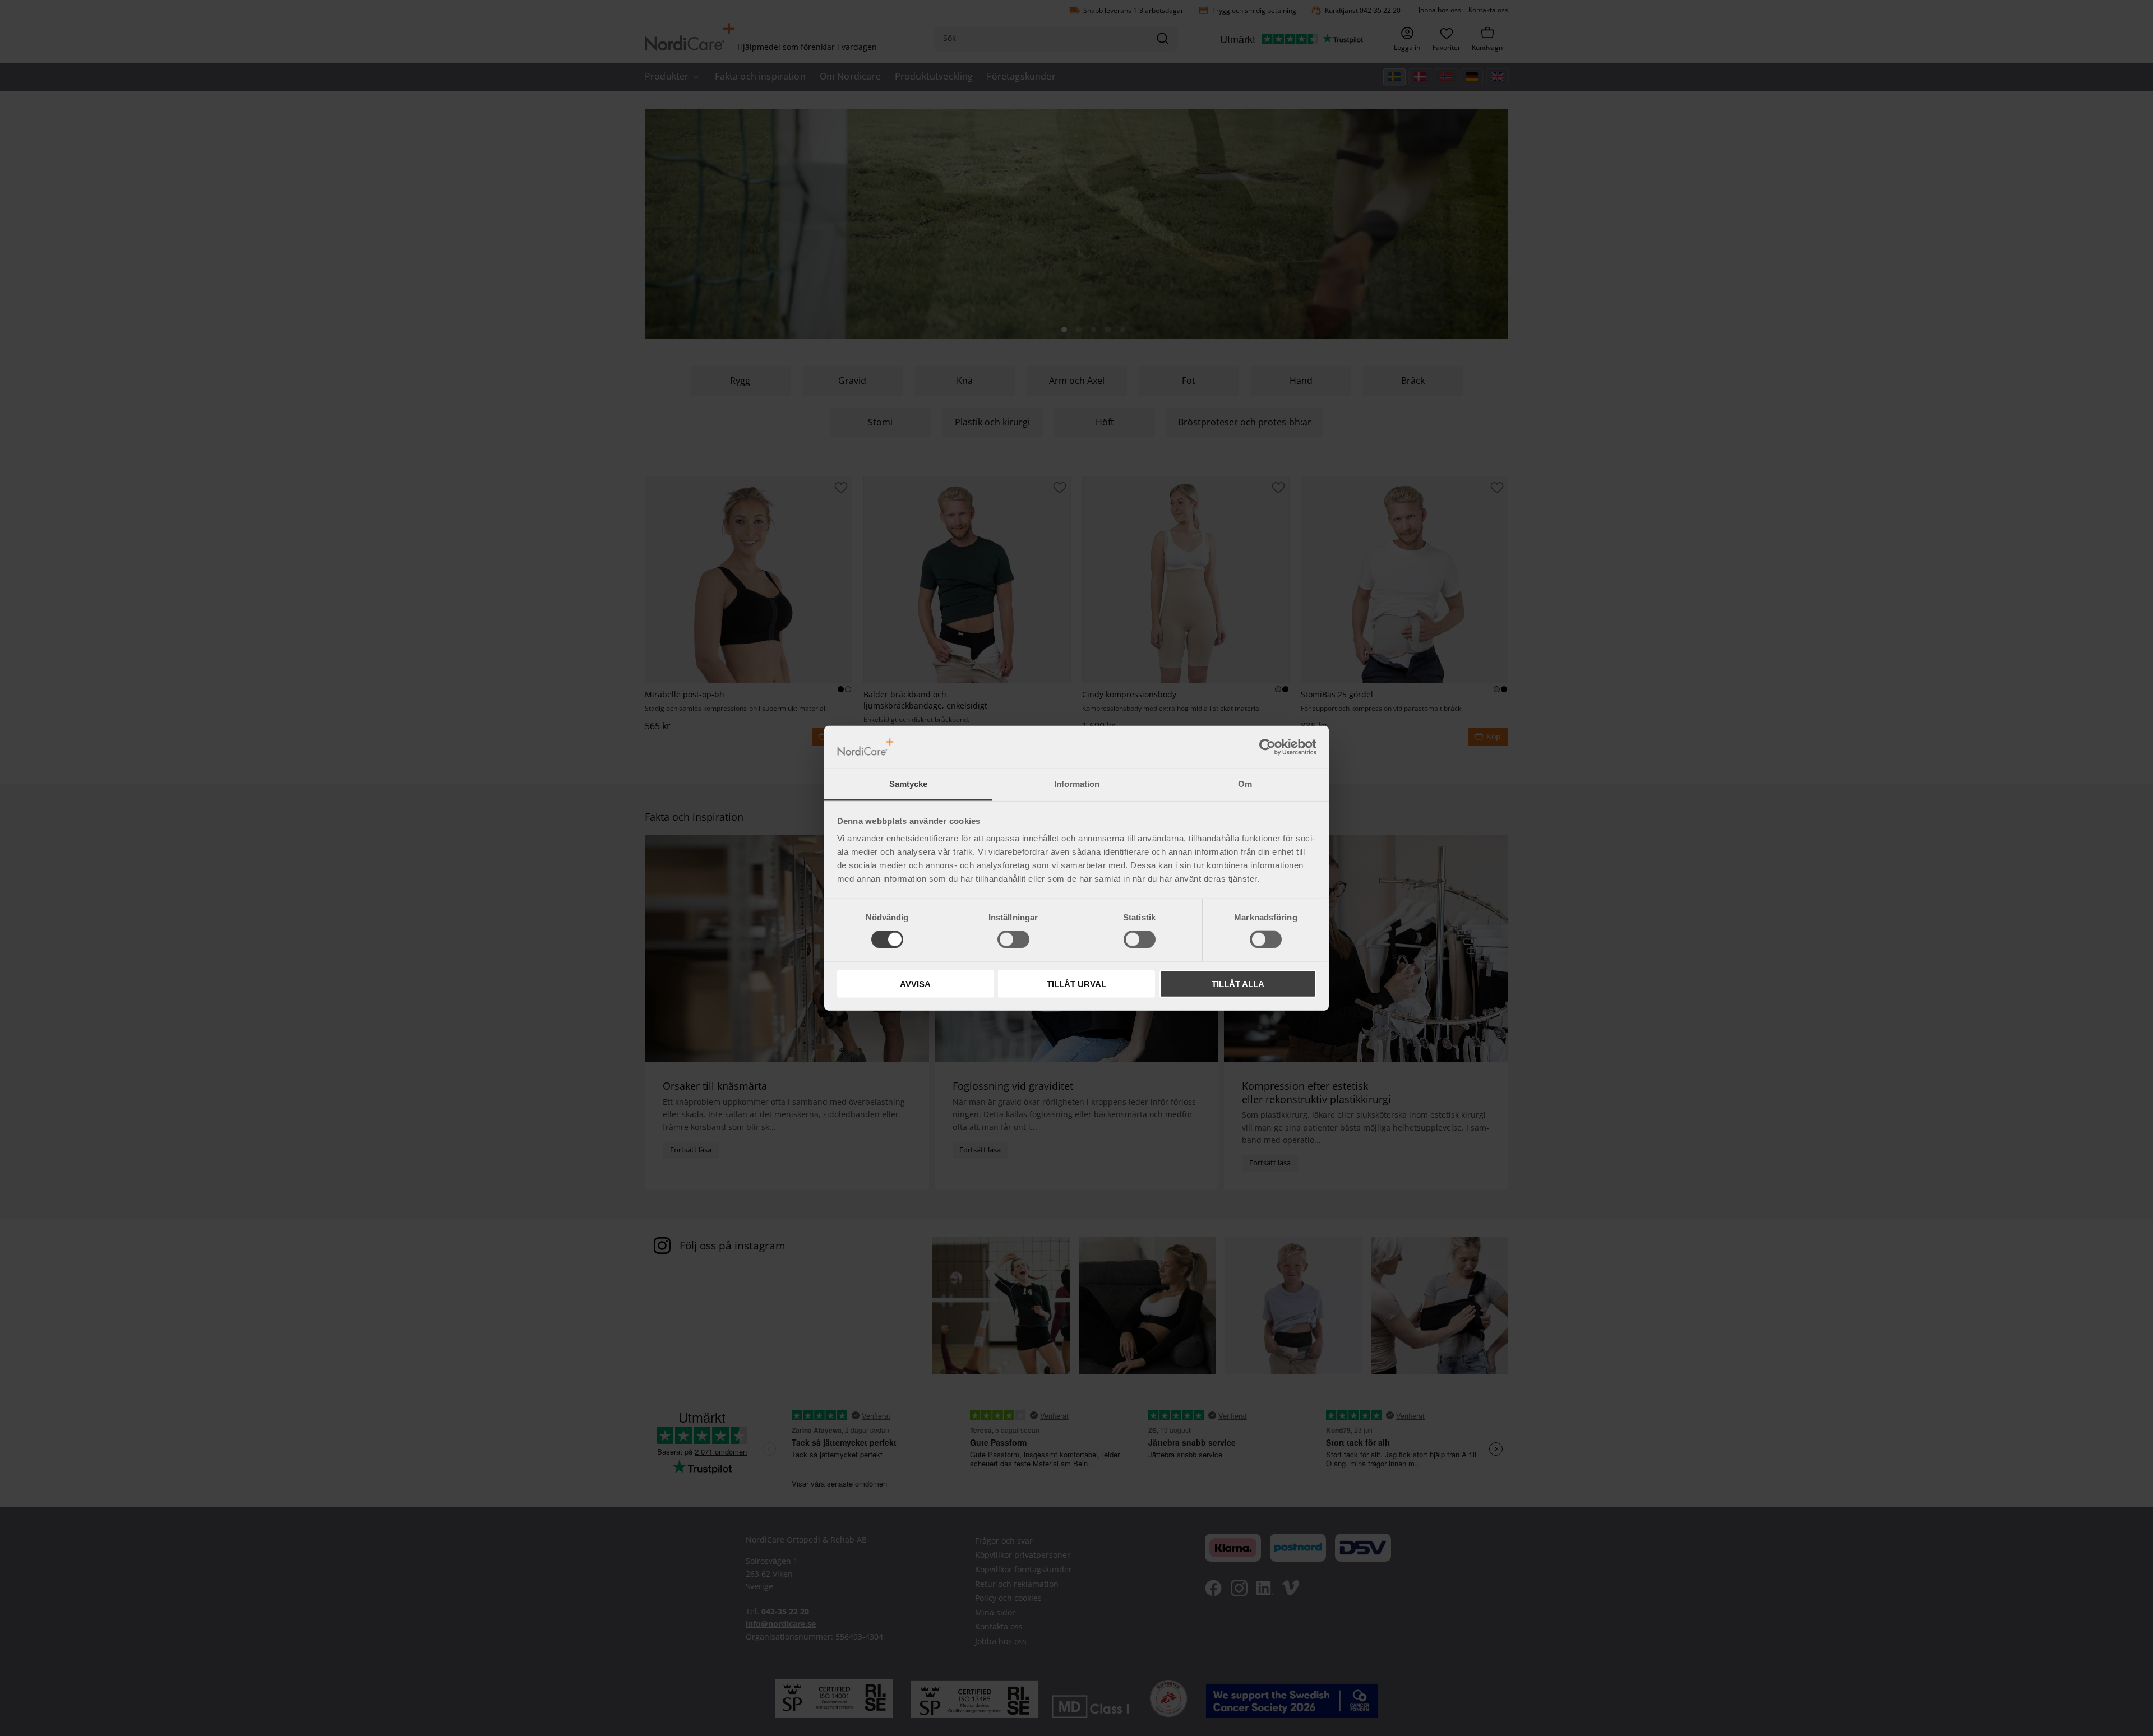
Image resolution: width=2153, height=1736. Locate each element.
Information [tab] (1077, 784)
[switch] (1013, 939)
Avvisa (915, 983)
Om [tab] (1245, 784)
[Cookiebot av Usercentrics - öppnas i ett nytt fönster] (1267, 747)
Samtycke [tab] (908, 784)
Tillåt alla (1238, 983)
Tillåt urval (1076, 983)
